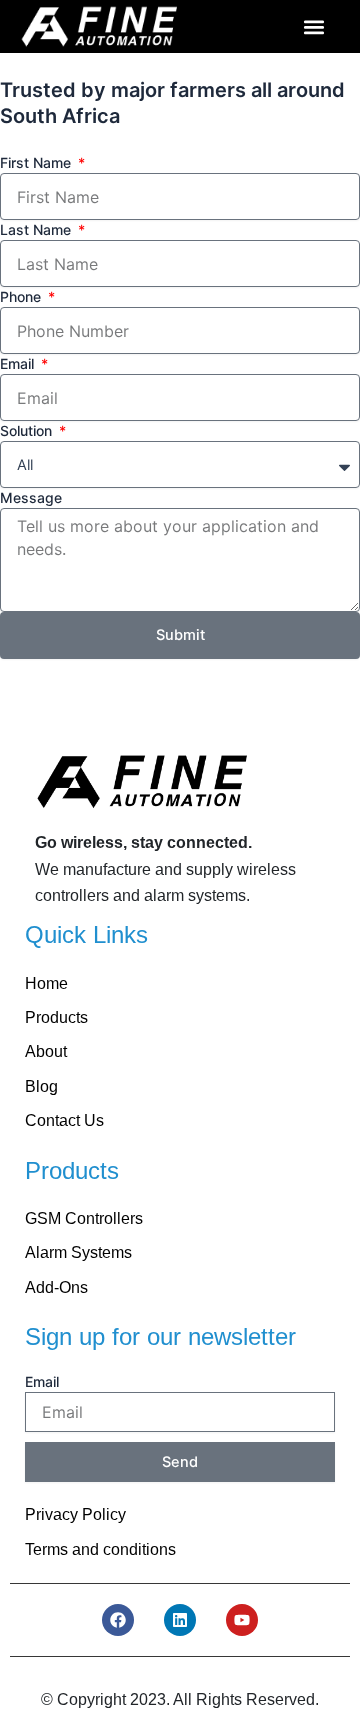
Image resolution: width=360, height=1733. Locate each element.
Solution (28, 430)
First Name (37, 162)
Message (31, 497)
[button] (313, 26)
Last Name (37, 229)
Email (19, 363)
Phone (22, 296)
